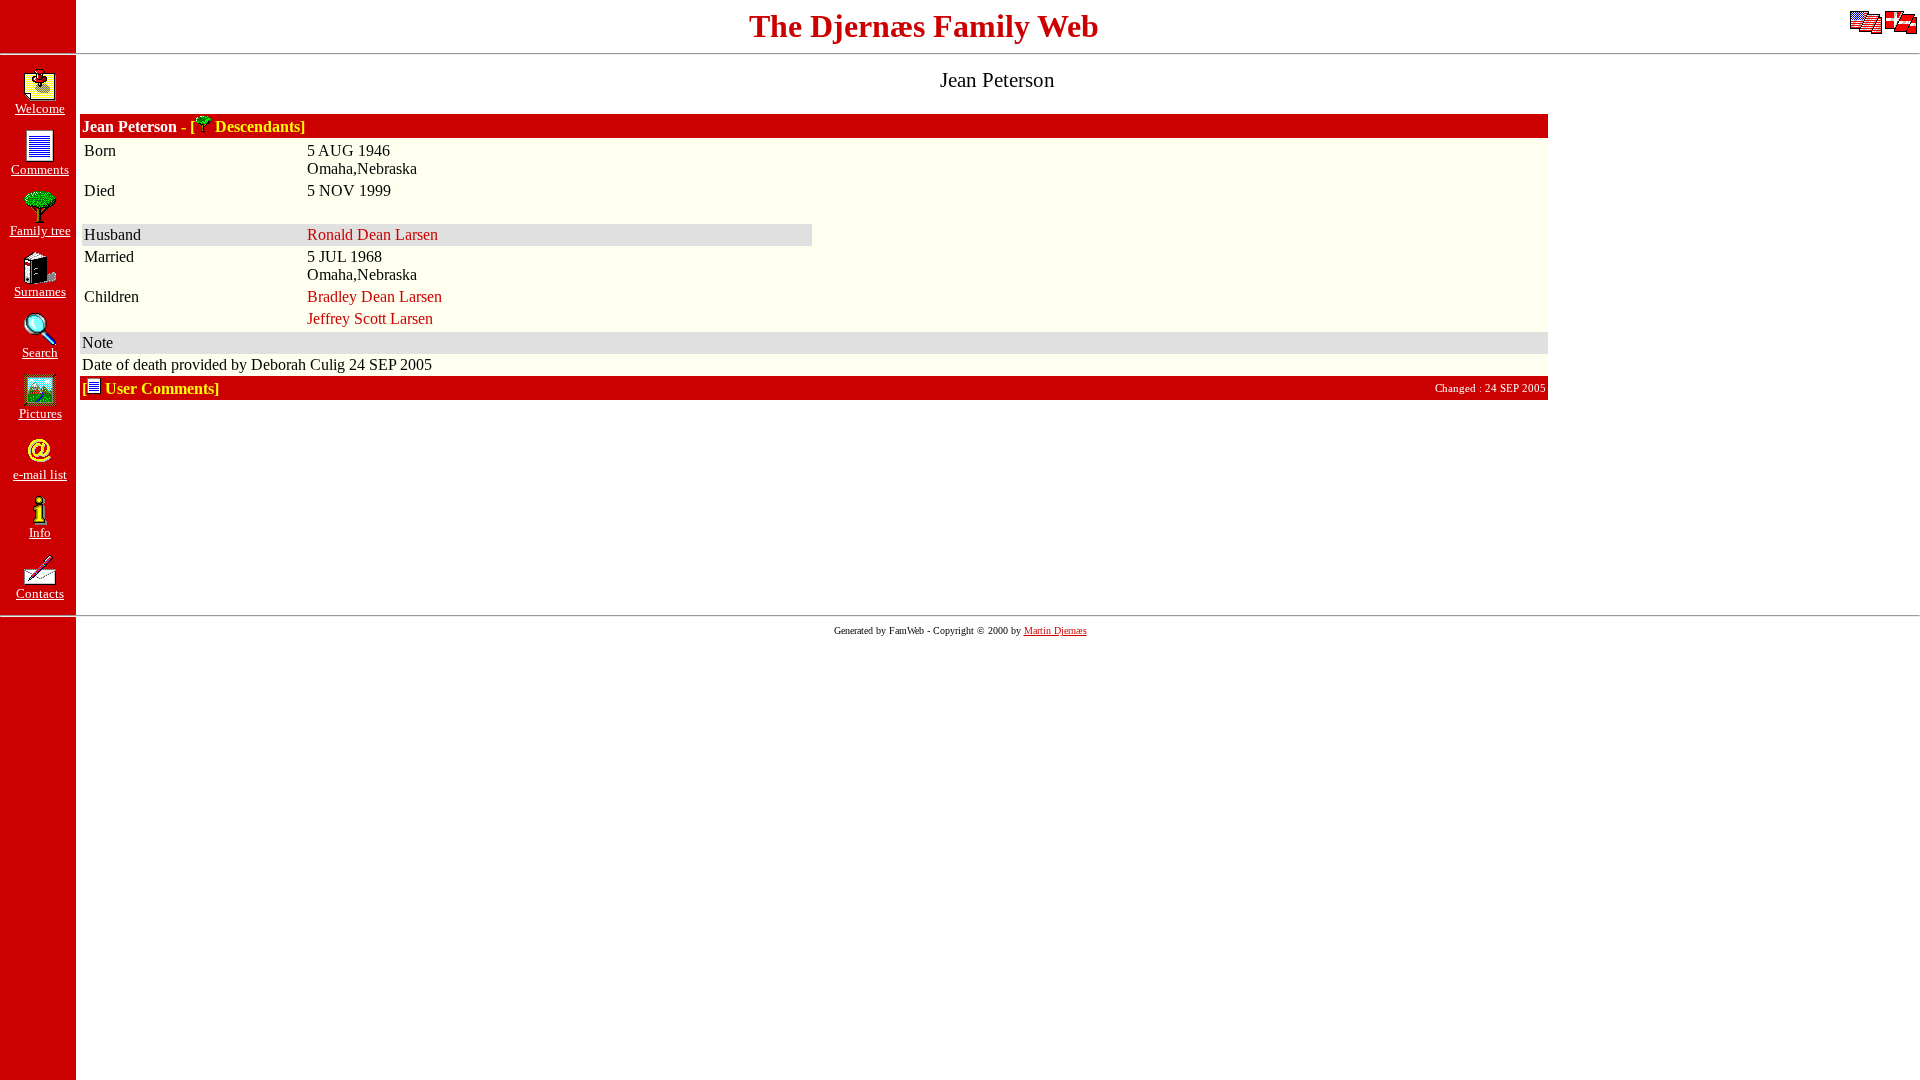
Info (40, 532)
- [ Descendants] (243, 126)
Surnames (40, 291)
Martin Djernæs (1055, 630)
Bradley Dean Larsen (374, 296)
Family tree (40, 230)
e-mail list (40, 474)
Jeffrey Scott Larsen (370, 318)
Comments (40, 169)
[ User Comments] (150, 388)
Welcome (40, 108)
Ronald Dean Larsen (372, 234)
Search (40, 352)
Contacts (40, 593)
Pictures (40, 413)
